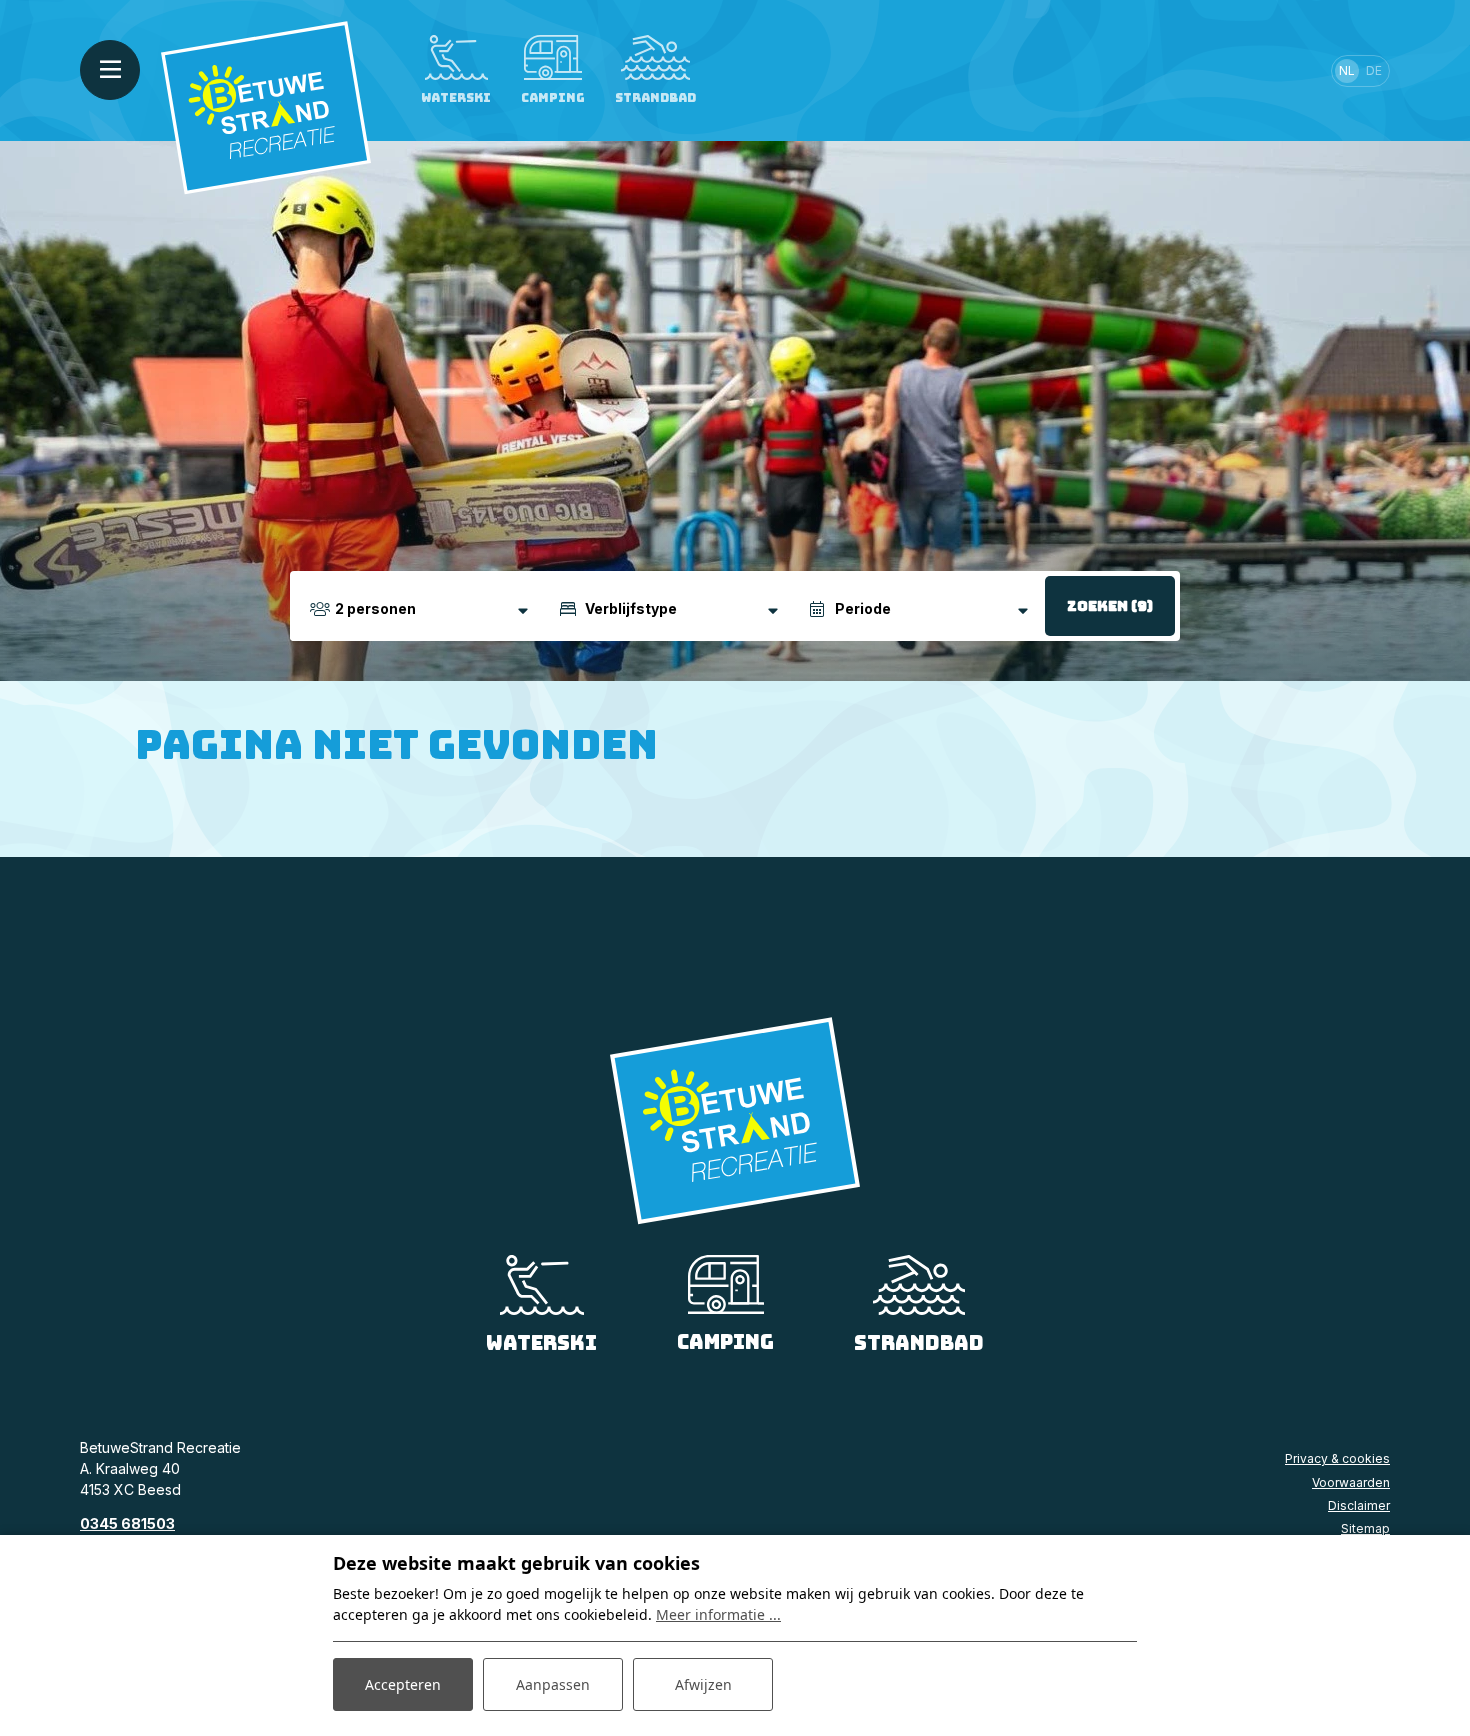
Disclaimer (1359, 1505)
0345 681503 (127, 1523)
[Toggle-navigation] (110, 70)
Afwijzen (703, 1684)
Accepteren (403, 1684)
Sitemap (1365, 1528)
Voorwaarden (1351, 1482)
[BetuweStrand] (266, 106)
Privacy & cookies (1337, 1458)
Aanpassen (553, 1684)
